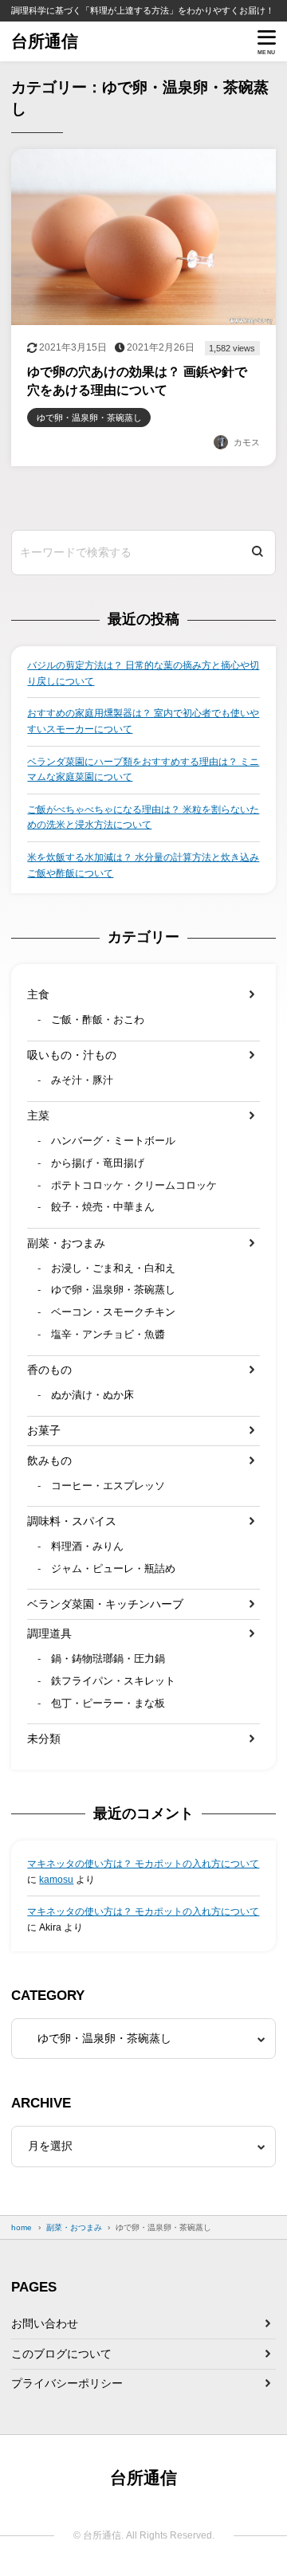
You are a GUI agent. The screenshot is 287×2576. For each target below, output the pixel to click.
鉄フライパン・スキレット (113, 1681)
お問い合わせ (45, 2323)
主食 (38, 994)
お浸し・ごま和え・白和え (113, 1268)
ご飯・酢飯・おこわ (98, 1020)
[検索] (258, 553)
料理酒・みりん (87, 1547)
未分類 (44, 1739)
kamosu (56, 1880)
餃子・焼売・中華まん (103, 1207)
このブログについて (61, 2354)
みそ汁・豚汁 (82, 1080)
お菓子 (44, 1430)
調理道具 (49, 1633)
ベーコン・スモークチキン (113, 1312)
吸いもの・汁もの (72, 1055)
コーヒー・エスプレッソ (108, 1486)
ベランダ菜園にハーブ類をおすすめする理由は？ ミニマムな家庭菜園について (143, 770)
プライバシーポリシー (67, 2383)
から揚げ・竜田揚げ (98, 1163)
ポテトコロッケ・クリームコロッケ (134, 1186)
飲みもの (49, 1461)
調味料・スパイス (72, 1521)
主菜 (38, 1115)
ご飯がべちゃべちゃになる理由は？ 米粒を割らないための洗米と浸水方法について (143, 817)
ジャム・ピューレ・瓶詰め (113, 1569)
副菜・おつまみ (66, 1243)
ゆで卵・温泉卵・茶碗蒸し (113, 1290)
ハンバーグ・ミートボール (113, 1141)
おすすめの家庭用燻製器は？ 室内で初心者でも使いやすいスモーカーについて (143, 721)
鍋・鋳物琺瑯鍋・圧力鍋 (108, 1659)
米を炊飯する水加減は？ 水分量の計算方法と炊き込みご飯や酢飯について (143, 865)
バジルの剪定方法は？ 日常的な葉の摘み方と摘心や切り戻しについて (143, 673)
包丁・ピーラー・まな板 (108, 1704)
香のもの (49, 1370)
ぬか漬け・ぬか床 (92, 1395)
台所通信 (45, 41)
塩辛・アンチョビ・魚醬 (108, 1335)
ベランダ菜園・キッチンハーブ (105, 1604)
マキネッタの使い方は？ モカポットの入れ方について (143, 1864)
